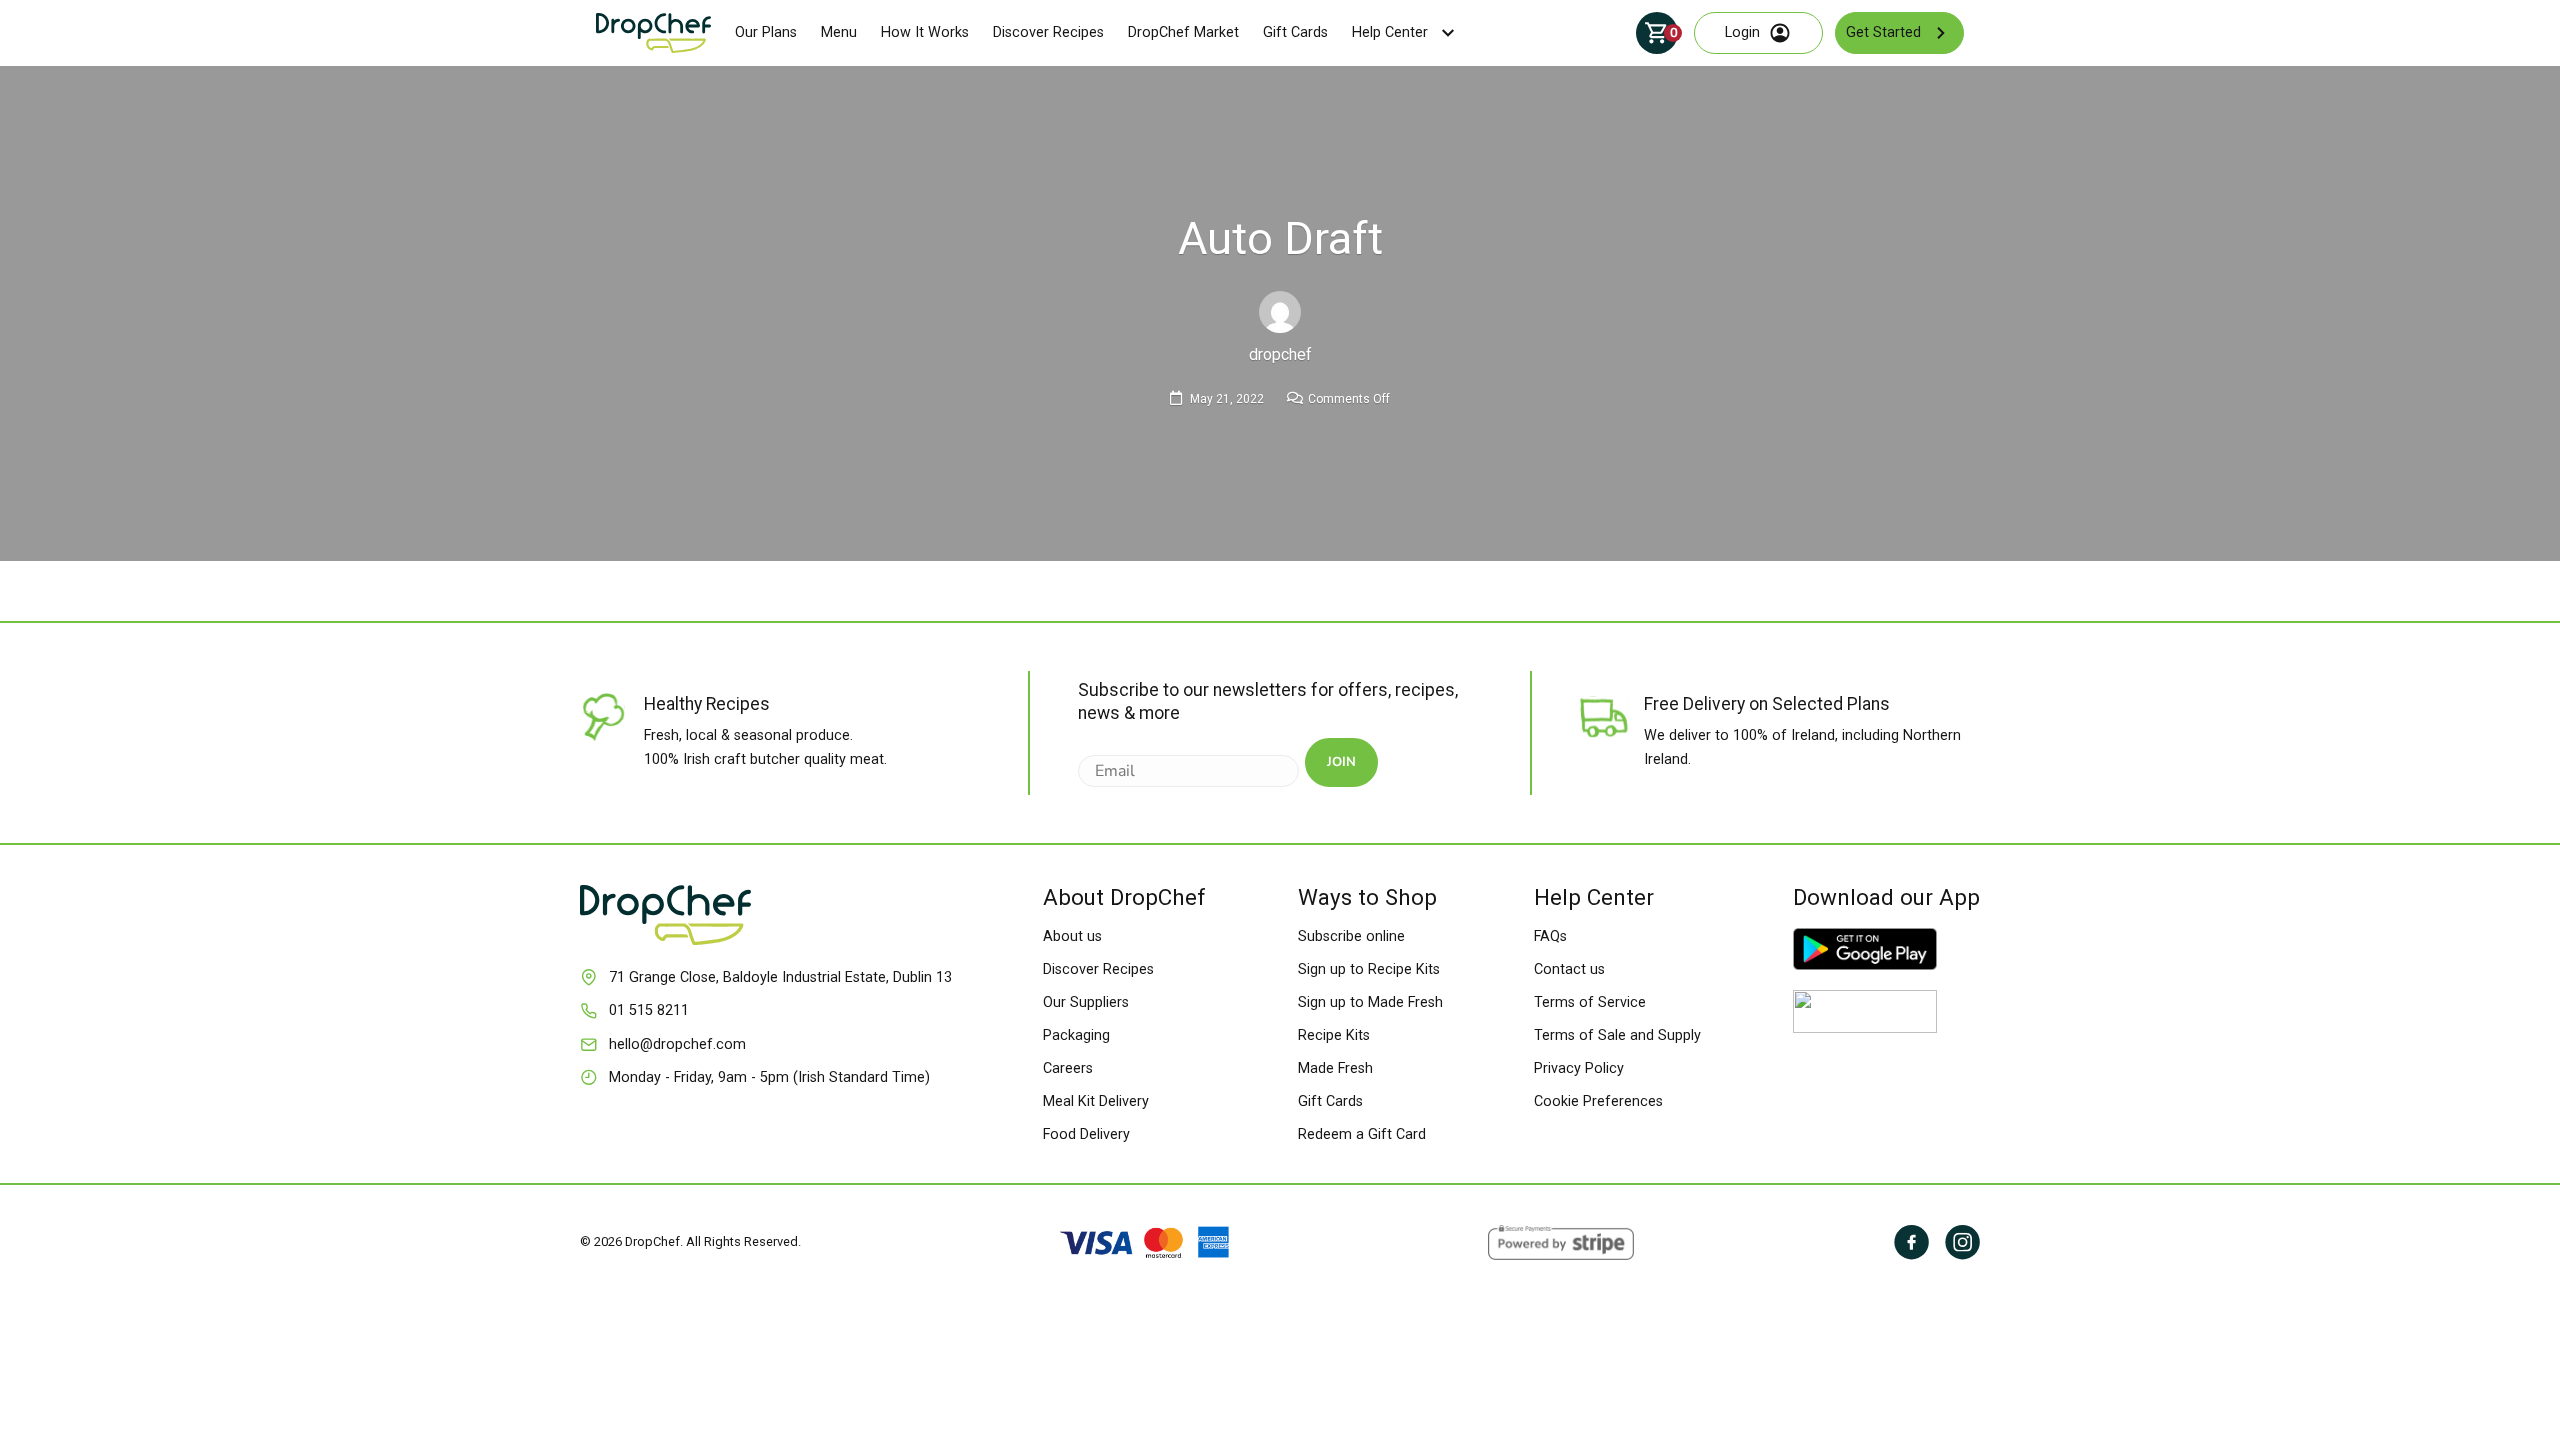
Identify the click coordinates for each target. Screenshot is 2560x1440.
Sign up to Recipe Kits (1369, 969)
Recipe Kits (1334, 1035)
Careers (1068, 1068)
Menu (839, 32)
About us (1072, 936)
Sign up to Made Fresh (1370, 1002)
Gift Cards (1295, 32)
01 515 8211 (649, 1010)
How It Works (925, 32)
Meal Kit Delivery (1096, 1101)
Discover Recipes (1048, 32)
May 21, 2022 (1227, 399)
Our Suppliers (1086, 1002)
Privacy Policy (1579, 1068)
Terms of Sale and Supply (1617, 1035)
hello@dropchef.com (677, 1044)
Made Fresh (1335, 1068)
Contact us (1569, 969)
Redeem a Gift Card (1362, 1134)
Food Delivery (1086, 1134)
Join (1341, 762)
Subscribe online (1351, 936)
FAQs (1550, 936)
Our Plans (766, 32)
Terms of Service (1590, 1002)
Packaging (1076, 1035)
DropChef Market (1183, 32)
